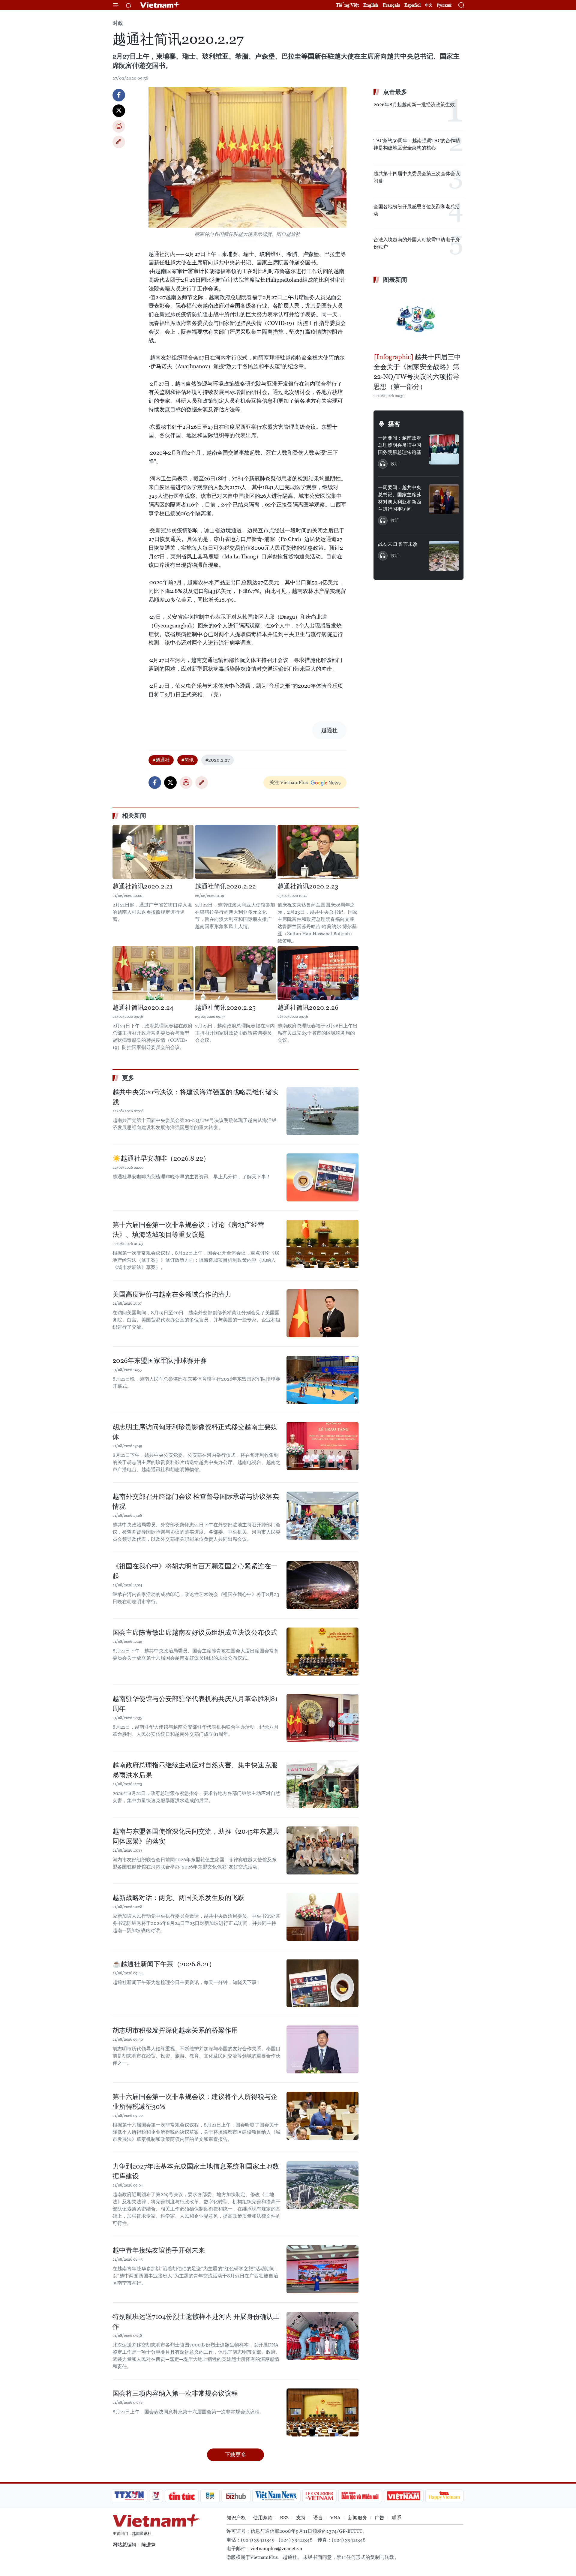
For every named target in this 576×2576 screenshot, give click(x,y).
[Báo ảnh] (403, 2496)
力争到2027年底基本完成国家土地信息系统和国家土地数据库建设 (196, 2171)
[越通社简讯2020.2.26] (318, 973)
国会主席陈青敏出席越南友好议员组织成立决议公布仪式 (195, 1632)
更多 (128, 1078)
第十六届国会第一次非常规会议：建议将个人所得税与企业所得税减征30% (195, 2102)
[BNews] (210, 2496)
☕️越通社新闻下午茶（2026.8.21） (164, 1964)
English (371, 5)
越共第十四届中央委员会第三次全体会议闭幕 (417, 177)
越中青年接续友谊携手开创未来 (159, 2250)
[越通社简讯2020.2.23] (318, 852)
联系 (397, 2518)
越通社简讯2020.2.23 (308, 886)
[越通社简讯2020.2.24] (153, 973)
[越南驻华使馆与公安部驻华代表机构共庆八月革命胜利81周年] (322, 1718)
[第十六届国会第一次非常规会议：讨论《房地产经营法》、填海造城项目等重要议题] (322, 1244)
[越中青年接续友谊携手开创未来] (322, 2269)
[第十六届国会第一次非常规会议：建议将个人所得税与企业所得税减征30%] (322, 2116)
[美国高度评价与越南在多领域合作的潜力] (322, 1313)
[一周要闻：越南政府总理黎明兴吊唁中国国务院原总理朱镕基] (444, 449)
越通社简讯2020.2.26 (308, 1008)
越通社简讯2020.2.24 (143, 1008)
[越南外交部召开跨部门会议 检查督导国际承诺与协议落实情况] (322, 1516)
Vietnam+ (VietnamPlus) (160, 5)
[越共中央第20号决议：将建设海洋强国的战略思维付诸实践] (322, 1111)
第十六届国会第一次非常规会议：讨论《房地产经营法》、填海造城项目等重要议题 (188, 1230)
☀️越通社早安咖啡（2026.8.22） (161, 1158)
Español (412, 5)
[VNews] (156, 2496)
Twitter (119, 111)
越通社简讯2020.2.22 (225, 886)
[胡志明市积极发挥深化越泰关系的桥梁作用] (322, 2049)
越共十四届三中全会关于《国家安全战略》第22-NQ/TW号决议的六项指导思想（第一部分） (417, 372)
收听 (395, 464)
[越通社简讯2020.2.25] (235, 973)
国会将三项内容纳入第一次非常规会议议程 (175, 2393)
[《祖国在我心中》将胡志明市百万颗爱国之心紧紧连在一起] (322, 1585)
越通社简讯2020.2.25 (225, 1008)
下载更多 (235, 2455)
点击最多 (395, 92)
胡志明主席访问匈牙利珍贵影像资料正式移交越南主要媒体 (195, 1432)
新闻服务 (358, 2518)
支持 (301, 2518)
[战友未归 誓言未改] (444, 556)
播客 (394, 424)
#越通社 (161, 760)
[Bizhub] (236, 2496)
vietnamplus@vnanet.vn (276, 2549)
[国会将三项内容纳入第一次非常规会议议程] (322, 2412)
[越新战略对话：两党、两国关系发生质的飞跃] (322, 1917)
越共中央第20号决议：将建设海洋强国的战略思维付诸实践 (196, 1097)
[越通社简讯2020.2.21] (153, 852)
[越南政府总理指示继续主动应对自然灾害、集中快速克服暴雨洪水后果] (322, 1784)
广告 (379, 2518)
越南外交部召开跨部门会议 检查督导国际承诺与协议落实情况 (196, 1501)
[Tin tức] (182, 2496)
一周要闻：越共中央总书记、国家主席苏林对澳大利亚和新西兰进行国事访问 (400, 498)
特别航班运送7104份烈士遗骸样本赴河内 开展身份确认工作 (196, 2322)
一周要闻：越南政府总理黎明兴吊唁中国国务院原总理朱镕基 (400, 445)
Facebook (119, 95)
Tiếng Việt (347, 5)
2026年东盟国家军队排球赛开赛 (160, 1361)
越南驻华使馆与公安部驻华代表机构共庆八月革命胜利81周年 (195, 1704)
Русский (444, 5)
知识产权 (236, 2518)
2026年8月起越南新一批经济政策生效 (414, 105)
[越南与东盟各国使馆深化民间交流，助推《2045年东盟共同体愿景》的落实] (322, 1850)
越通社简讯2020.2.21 (142, 886)
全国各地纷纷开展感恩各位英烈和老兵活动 (417, 210)
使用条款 (263, 2518)
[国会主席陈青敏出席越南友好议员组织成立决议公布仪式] (322, 1652)
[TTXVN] (129, 2496)
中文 (429, 5)
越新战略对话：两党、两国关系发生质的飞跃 (178, 1898)
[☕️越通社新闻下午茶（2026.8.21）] (322, 1983)
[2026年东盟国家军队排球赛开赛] (322, 1380)
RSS (284, 2518)
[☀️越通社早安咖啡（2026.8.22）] (322, 1177)
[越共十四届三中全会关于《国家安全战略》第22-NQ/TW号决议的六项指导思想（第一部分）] (418, 319)
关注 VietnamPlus (289, 782)
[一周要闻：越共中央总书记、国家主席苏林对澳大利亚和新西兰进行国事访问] (444, 499)
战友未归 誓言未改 (398, 544)
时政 (118, 23)
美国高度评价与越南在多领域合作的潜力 (172, 1294)
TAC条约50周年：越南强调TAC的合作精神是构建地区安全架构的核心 (417, 144)
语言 (318, 2518)
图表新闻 (395, 280)
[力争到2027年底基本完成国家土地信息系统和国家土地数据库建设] (322, 2185)
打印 (119, 126)
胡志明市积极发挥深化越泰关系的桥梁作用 (175, 2030)
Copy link (119, 142)
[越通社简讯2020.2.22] (235, 852)
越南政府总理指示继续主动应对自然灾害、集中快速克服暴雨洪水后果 (195, 1770)
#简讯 (187, 760)
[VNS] (276, 2496)
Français (391, 5)
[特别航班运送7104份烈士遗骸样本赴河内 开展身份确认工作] (322, 2336)
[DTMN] (360, 2496)
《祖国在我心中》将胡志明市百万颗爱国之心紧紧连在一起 (195, 1571)
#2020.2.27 (217, 760)
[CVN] (319, 2496)
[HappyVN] (444, 2496)
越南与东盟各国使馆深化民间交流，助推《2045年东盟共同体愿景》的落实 (196, 1836)
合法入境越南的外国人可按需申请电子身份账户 (417, 243)
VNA (335, 2518)
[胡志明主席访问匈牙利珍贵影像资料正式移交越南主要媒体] (322, 1446)
